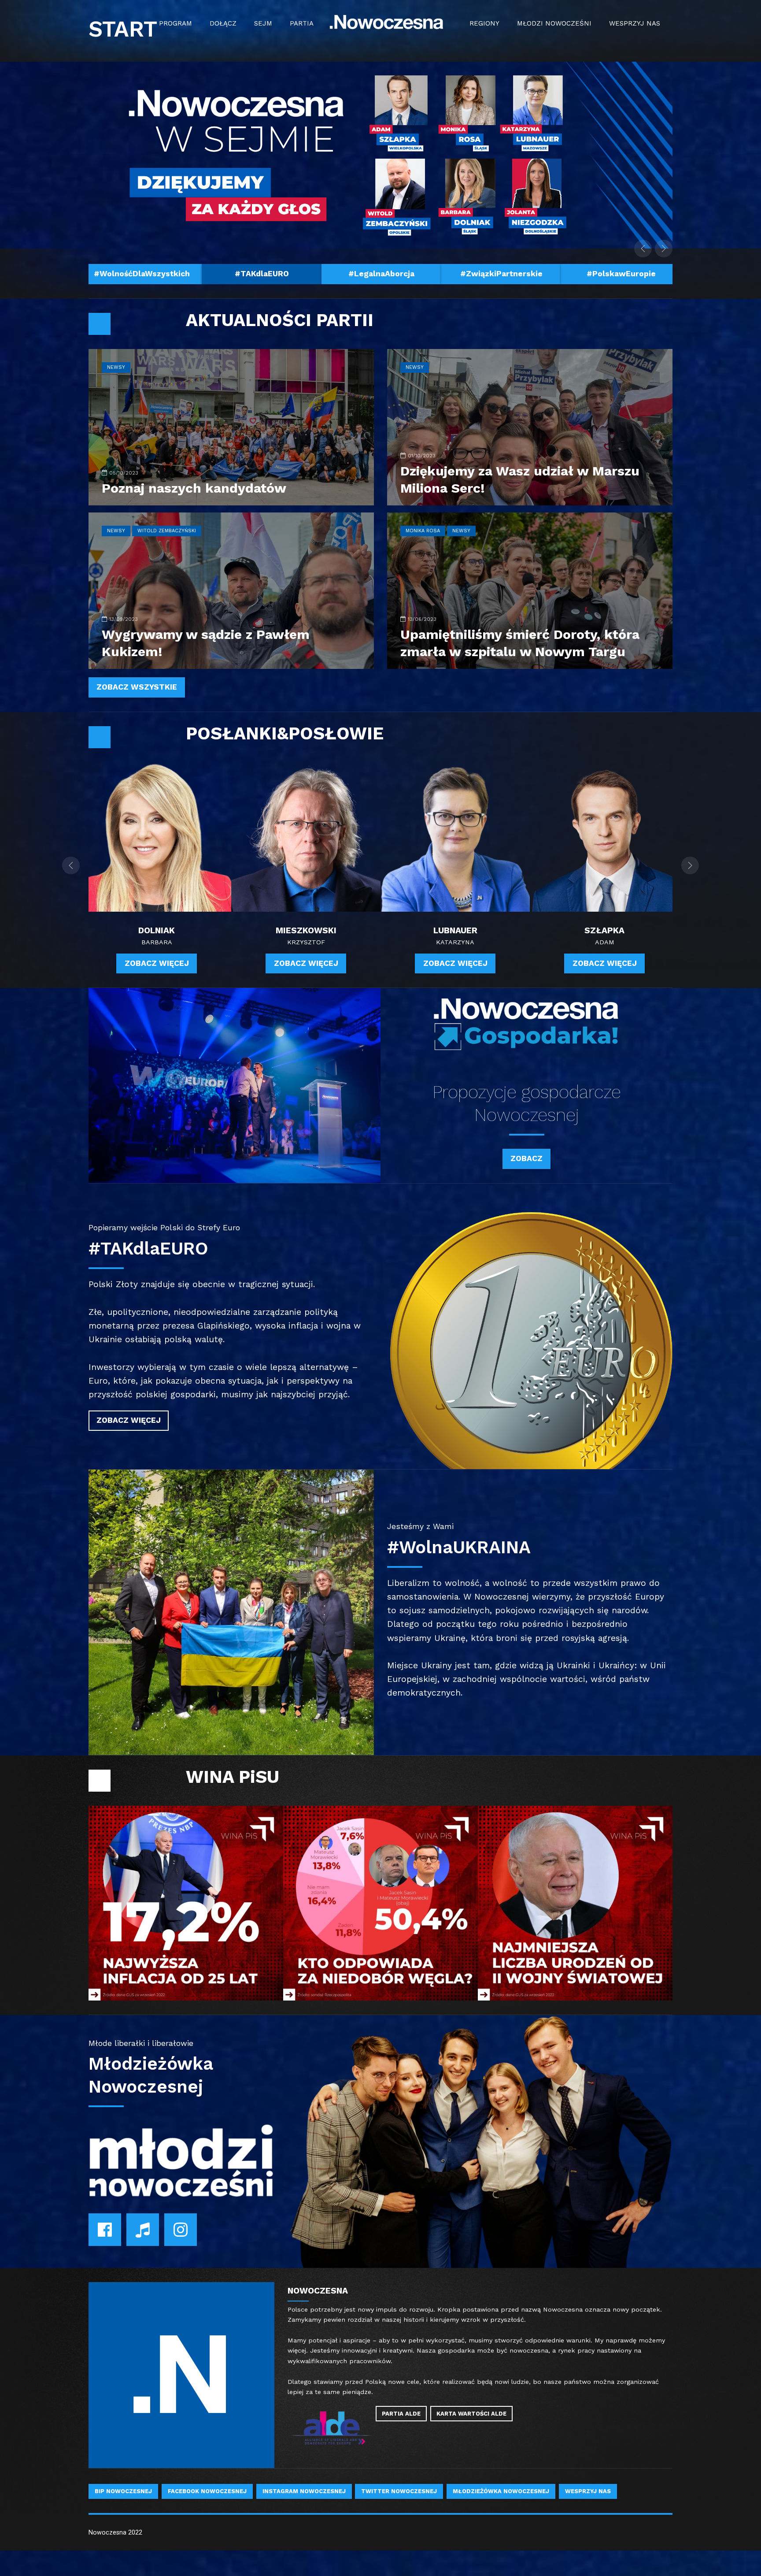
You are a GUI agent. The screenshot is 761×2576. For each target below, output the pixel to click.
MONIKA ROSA (423, 531)
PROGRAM (175, 23)
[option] (142, 273)
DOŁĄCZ (223, 23)
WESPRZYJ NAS (635, 23)
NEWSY (116, 367)
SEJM (263, 23)
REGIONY (484, 23)
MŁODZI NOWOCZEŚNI (554, 23)
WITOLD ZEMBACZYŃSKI (167, 531)
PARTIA (302, 23)
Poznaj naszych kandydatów (194, 488)
